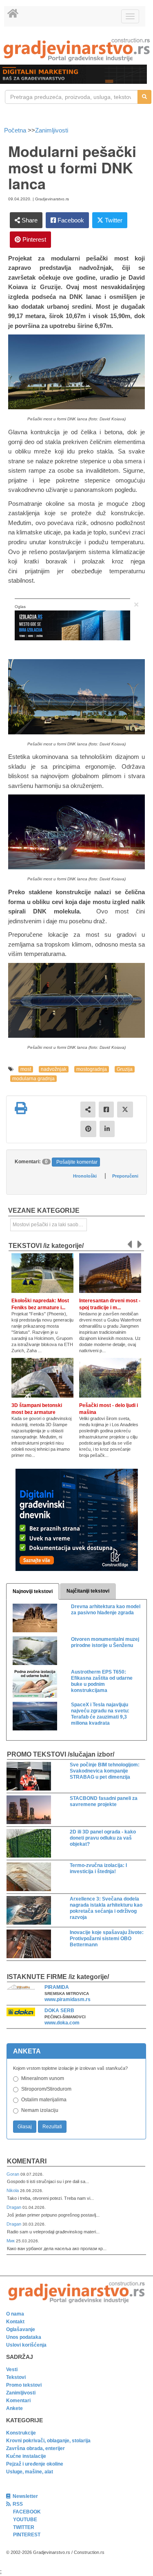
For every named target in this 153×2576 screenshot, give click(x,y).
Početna (16, 130)
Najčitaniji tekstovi (88, 1591)
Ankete (14, 2408)
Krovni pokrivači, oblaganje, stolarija (48, 2441)
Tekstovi (16, 2377)
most (26, 1069)
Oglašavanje (21, 2329)
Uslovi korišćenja (26, 2345)
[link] (76, 50)
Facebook (70, 220)
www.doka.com (62, 2023)
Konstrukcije (21, 2433)
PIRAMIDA (57, 1987)
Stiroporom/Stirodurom (46, 2089)
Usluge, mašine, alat (30, 2472)
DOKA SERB (59, 2011)
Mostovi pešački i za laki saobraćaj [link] (50, 1225)
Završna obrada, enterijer (35, 2448)
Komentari (27, 2161)
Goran (13, 2174)
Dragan (14, 2207)
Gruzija (125, 1069)
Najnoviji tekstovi (33, 1591)
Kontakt (15, 2322)
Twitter (113, 220)
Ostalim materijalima (44, 2100)
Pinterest (33, 239)
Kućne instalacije (26, 2456)
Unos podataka (24, 2337)
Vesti (12, 2370)
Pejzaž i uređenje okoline (35, 2464)
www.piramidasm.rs (68, 1999)
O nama (15, 2314)
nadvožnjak (54, 1069)
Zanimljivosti (52, 130)
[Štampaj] (21, 1108)
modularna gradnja (33, 1079)
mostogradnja (92, 1069)
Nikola (13, 2190)
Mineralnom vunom (43, 2078)
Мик (11, 2241)
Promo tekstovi (24, 2385)
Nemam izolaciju (40, 2110)
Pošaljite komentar (77, 1162)
